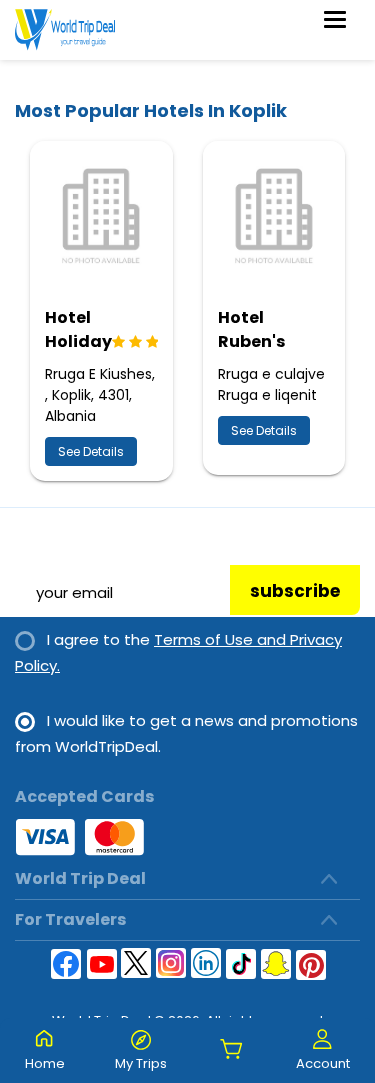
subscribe (295, 591)
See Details (91, 451)
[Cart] (232, 1050)
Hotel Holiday (78, 329)
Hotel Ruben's (251, 329)
